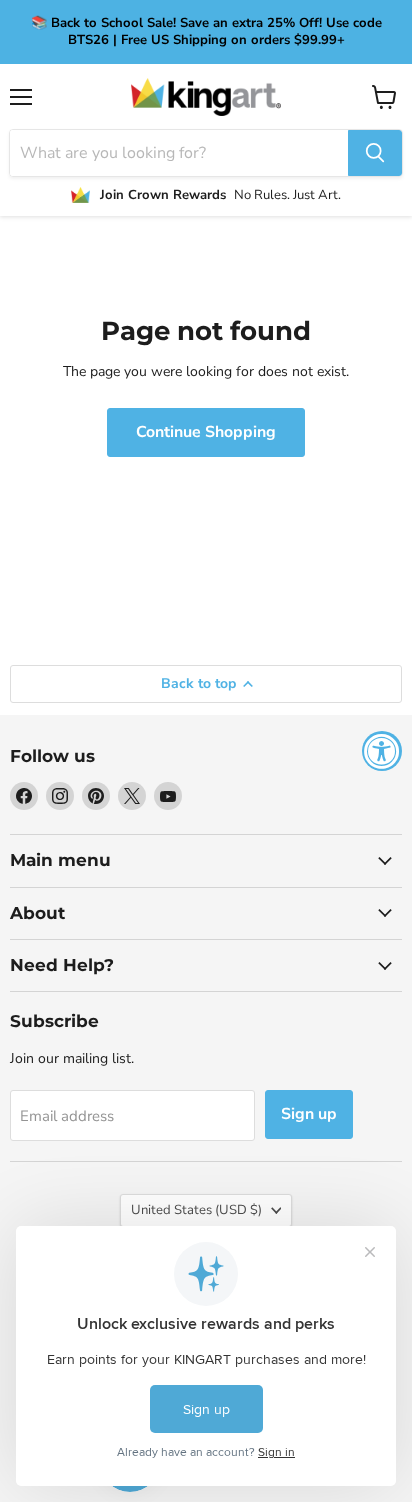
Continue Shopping (206, 432)
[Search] (375, 153)
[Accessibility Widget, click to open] (382, 751)
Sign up (309, 1114)
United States (196, 1210)
